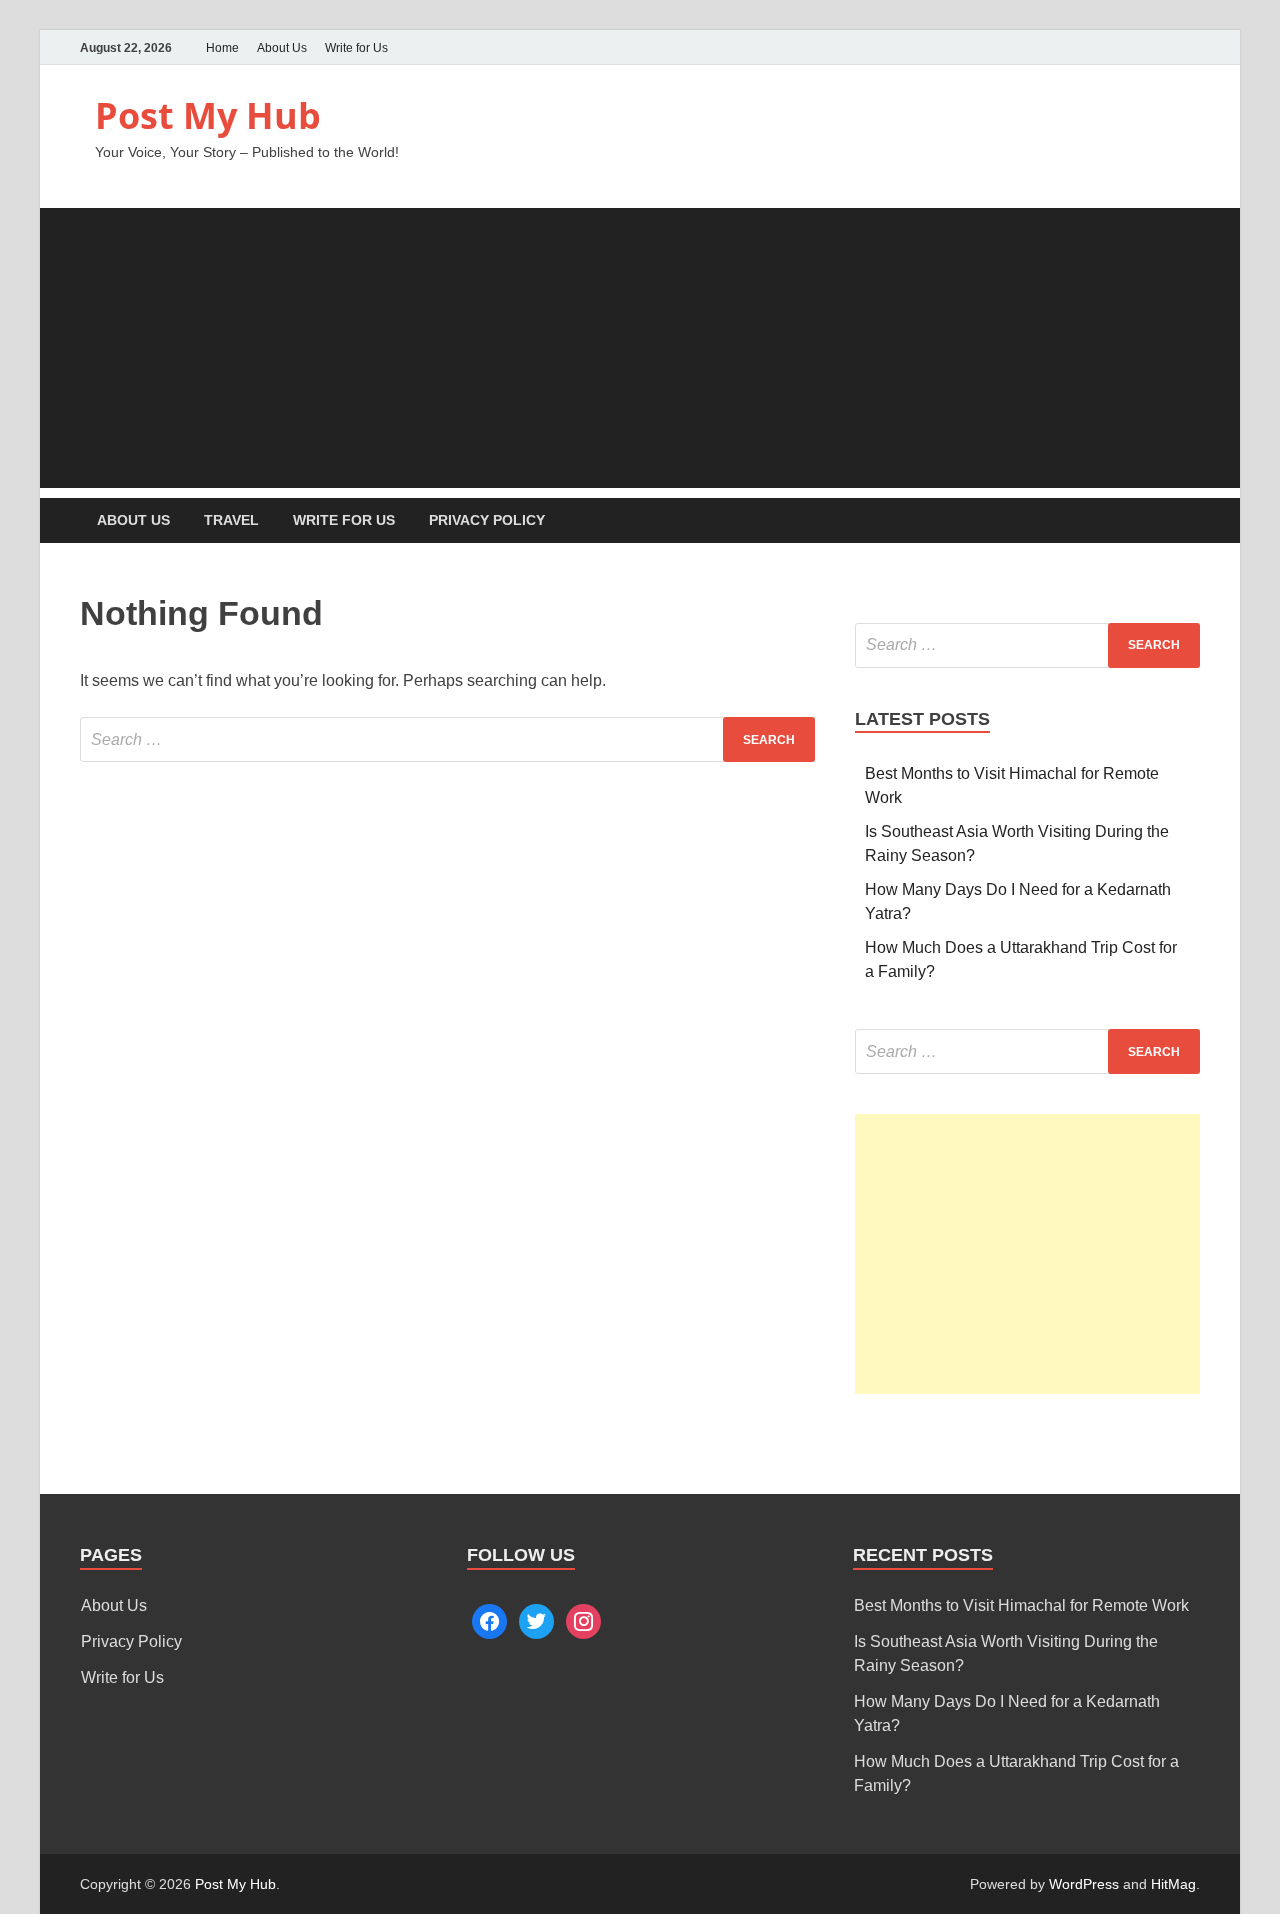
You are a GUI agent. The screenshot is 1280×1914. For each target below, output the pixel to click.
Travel (231, 520)
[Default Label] (583, 1619)
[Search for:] (447, 739)
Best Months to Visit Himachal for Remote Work (1021, 1605)
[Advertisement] (640, 348)
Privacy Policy (487, 520)
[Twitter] (1132, 47)
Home (222, 48)
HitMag (1173, 1884)
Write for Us (356, 48)
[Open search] (1190, 521)
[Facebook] (1160, 47)
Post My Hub (208, 115)
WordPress (1084, 1884)
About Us (282, 48)
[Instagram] (1188, 47)
